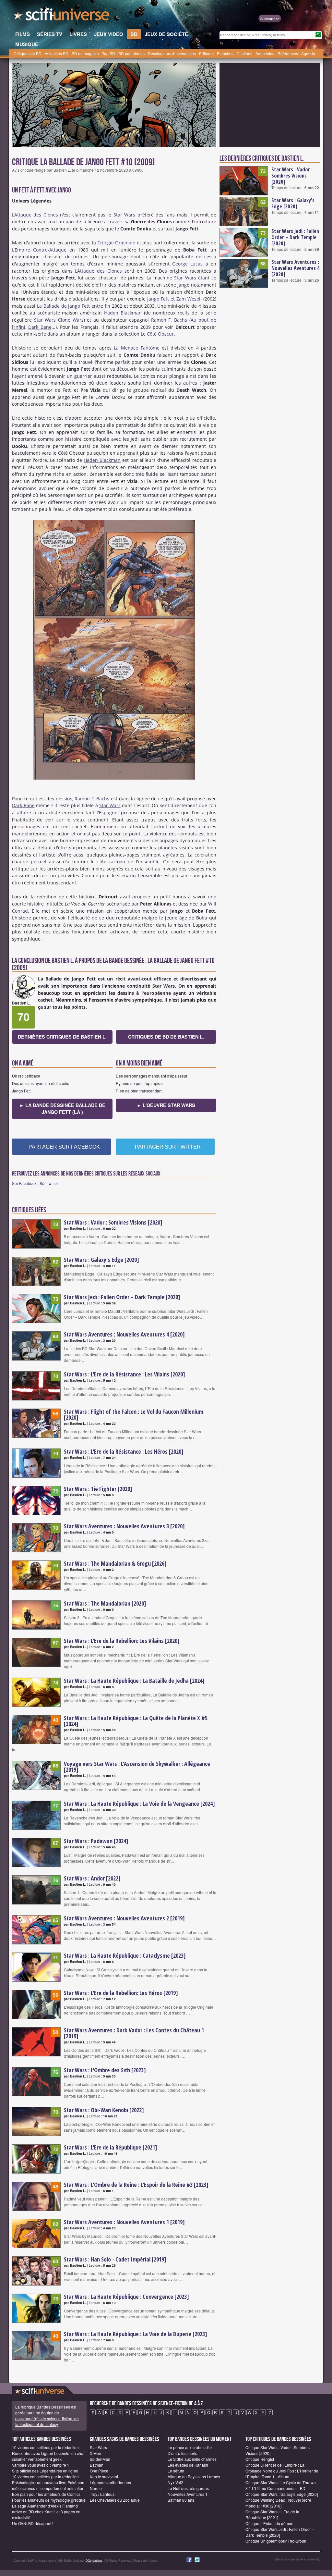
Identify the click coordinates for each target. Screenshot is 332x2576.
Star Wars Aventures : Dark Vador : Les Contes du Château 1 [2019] (134, 2033)
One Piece (99, 2471)
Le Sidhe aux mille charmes (192, 2459)
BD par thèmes (131, 53)
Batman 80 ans (181, 2500)
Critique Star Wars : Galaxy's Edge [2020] (282, 2494)
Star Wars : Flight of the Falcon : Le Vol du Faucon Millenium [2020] (134, 1414)
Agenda (308, 53)
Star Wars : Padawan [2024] (96, 1841)
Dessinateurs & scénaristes (172, 53)
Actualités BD (57, 53)
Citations (244, 53)
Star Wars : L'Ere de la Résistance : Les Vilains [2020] (124, 1374)
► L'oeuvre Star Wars (166, 1105)
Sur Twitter (49, 1183)
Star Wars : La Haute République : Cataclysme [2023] (125, 1955)
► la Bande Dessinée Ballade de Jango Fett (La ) (62, 1109)
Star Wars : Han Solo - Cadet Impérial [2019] (115, 2259)
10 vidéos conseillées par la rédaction (45, 2447)
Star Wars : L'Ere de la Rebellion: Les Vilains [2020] (122, 1641)
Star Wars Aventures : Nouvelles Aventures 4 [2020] (124, 1334)
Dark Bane (40, 327)
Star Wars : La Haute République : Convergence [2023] (126, 2297)
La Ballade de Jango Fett (64, 306)
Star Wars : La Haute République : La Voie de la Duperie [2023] (136, 2334)
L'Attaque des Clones (35, 215)
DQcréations (94, 2561)
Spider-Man (100, 2459)
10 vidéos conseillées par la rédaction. (46, 2477)
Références (288, 53)
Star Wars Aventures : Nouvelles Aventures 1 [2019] (124, 2222)
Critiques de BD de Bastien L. (166, 1037)
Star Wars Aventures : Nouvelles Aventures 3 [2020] (124, 1526)
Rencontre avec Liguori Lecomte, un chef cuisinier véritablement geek (48, 2456)
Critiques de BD (28, 53)
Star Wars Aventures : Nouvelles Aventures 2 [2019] (124, 1918)
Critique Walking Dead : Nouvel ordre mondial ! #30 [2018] (278, 2503)
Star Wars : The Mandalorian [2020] (105, 1603)
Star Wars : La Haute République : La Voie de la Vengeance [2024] (139, 1804)
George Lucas (187, 264)
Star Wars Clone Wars (59, 320)
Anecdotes (265, 53)
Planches (225, 53)
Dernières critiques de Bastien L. (62, 1037)
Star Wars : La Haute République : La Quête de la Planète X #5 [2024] (136, 1721)
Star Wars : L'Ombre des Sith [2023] (105, 2070)
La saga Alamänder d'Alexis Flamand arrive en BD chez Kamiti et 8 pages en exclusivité (46, 2512)
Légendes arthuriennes (110, 2482)
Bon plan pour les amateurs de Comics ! (47, 2494)
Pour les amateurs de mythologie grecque (49, 2500)
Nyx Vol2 (175, 2482)
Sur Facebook (24, 1183)
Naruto (96, 2488)
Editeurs (206, 53)
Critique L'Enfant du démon (269, 2523)
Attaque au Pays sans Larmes (194, 2477)
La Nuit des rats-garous (188, 2488)
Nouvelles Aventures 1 (188, 2494)
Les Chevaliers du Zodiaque (115, 2500)
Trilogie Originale (117, 243)
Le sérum (176, 2471)
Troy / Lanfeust (103, 2494)
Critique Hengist (260, 2459)
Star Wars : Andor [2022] (92, 1878)
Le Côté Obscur (157, 334)
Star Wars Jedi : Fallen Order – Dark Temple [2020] (122, 1297)
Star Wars (124, 215)
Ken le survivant (104, 2477)
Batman (97, 2465)
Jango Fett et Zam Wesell (174, 299)
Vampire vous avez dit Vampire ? (41, 2465)
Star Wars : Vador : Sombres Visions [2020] (113, 1222)
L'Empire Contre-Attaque (39, 250)
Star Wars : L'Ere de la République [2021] (111, 2147)
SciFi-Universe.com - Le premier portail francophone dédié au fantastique (62, 16)
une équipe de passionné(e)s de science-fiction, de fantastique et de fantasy (47, 2418)
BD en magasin (85, 53)
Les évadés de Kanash (188, 2465)
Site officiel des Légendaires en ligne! (45, 2471)
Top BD (109, 53)
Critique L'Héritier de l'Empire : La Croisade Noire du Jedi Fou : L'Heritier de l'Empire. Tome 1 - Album (282, 2471)
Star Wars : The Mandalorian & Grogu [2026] (115, 1563)
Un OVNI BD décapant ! (33, 2523)
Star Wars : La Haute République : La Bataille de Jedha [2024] (134, 1681)
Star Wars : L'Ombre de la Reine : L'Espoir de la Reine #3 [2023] (136, 2185)
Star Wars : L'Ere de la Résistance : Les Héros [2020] (124, 1451)
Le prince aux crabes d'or (190, 2447)
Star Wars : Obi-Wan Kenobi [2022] (104, 2110)
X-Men (95, 2453)
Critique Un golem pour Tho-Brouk (276, 2541)
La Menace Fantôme (137, 348)
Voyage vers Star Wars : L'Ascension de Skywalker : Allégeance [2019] (137, 1767)
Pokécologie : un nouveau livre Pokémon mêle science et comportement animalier (48, 2485)
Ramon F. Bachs (169, 320)
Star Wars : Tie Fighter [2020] (98, 1489)
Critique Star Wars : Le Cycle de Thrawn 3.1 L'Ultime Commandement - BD (281, 2485)
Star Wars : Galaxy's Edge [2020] (101, 1260)
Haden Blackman (123, 313)
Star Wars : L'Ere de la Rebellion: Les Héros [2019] (121, 1993)
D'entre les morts (182, 2453)
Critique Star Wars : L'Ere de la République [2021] (272, 2514)
